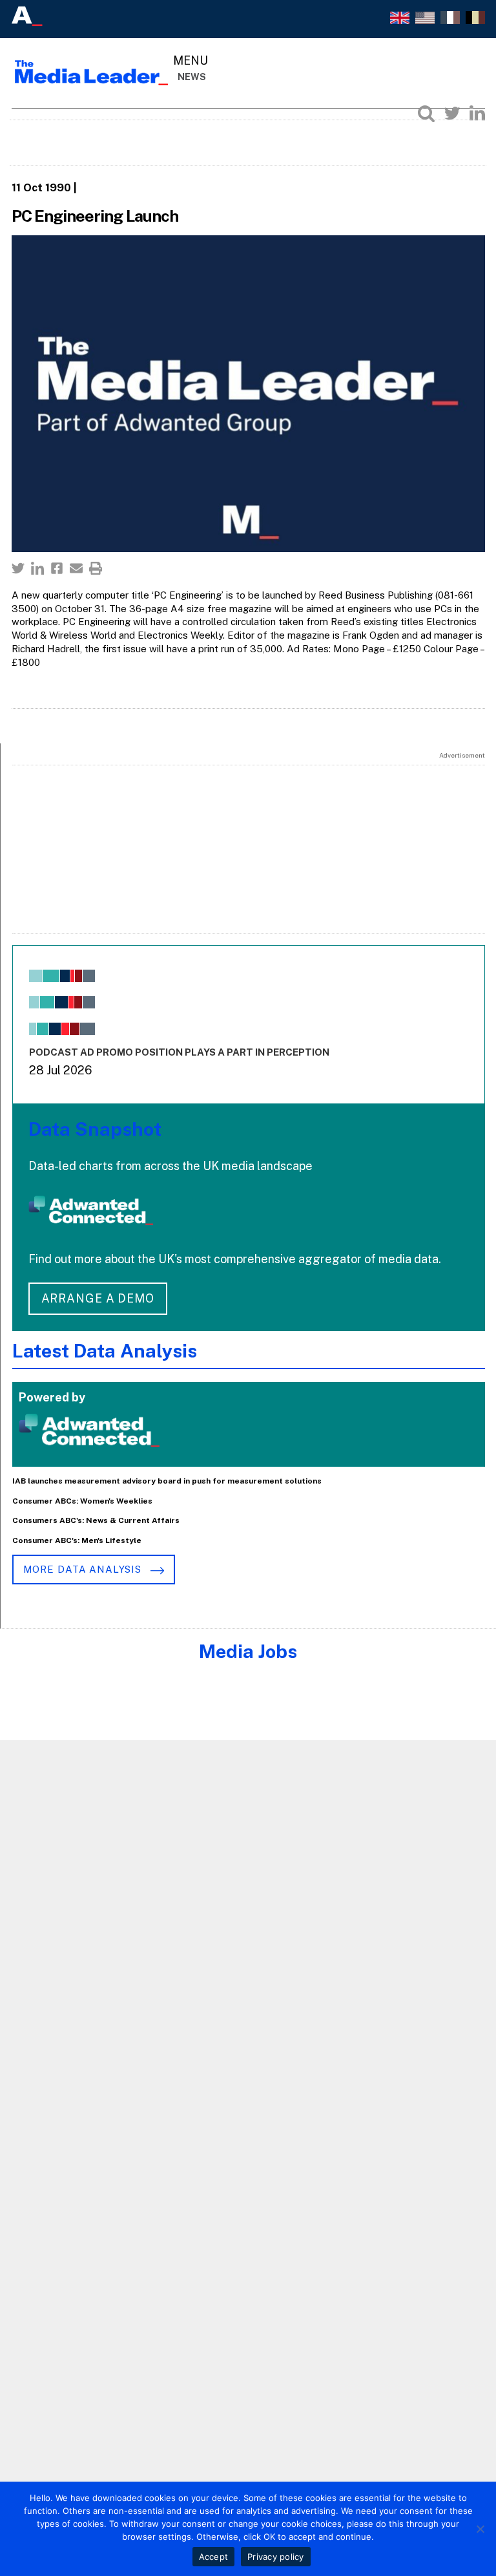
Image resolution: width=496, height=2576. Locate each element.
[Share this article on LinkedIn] (37, 568)
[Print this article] (96, 568)
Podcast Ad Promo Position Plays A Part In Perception (179, 1052)
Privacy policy (276, 2557)
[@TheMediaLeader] (452, 113)
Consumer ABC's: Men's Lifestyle (77, 1540)
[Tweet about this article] (18, 568)
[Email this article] (76, 568)
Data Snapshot (95, 1129)
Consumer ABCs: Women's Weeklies (82, 1501)
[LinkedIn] (477, 113)
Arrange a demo (98, 1298)
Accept (214, 2557)
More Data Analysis (84, 1569)
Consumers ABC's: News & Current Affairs (96, 1520)
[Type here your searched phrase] (426, 113)
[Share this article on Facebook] (57, 568)
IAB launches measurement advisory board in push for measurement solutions (167, 1481)
